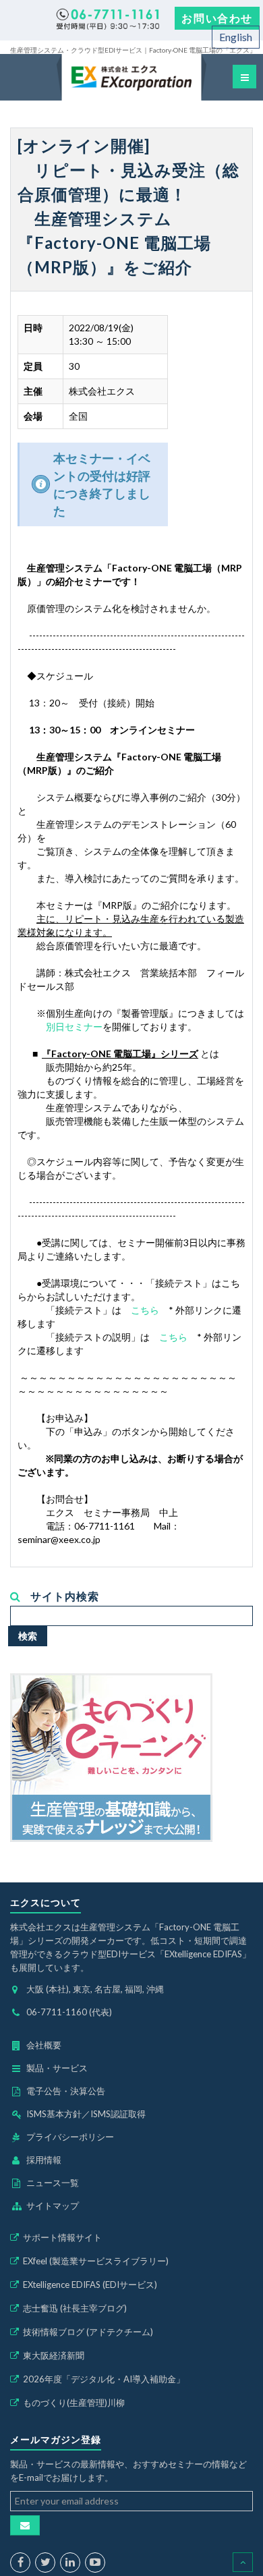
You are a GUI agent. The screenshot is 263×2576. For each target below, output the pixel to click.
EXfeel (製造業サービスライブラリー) (96, 2261)
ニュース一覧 (53, 2183)
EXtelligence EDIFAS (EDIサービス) (90, 2285)
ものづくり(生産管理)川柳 (74, 2403)
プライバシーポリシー (70, 2137)
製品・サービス (57, 2068)
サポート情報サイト (62, 2237)
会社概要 (44, 2045)
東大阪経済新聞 (54, 2355)
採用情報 (44, 2160)
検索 (28, 1636)
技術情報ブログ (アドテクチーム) (88, 2332)
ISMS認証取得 (118, 2114)
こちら (145, 1310)
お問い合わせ (217, 18)
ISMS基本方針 (54, 2114)
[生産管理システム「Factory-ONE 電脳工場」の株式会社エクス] (131, 77)
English (236, 37)
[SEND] (25, 2525)
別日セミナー (74, 1027)
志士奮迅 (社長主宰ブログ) (75, 2308)
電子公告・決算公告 (66, 2091)
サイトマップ (53, 2206)
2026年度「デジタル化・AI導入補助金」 (104, 2379)
